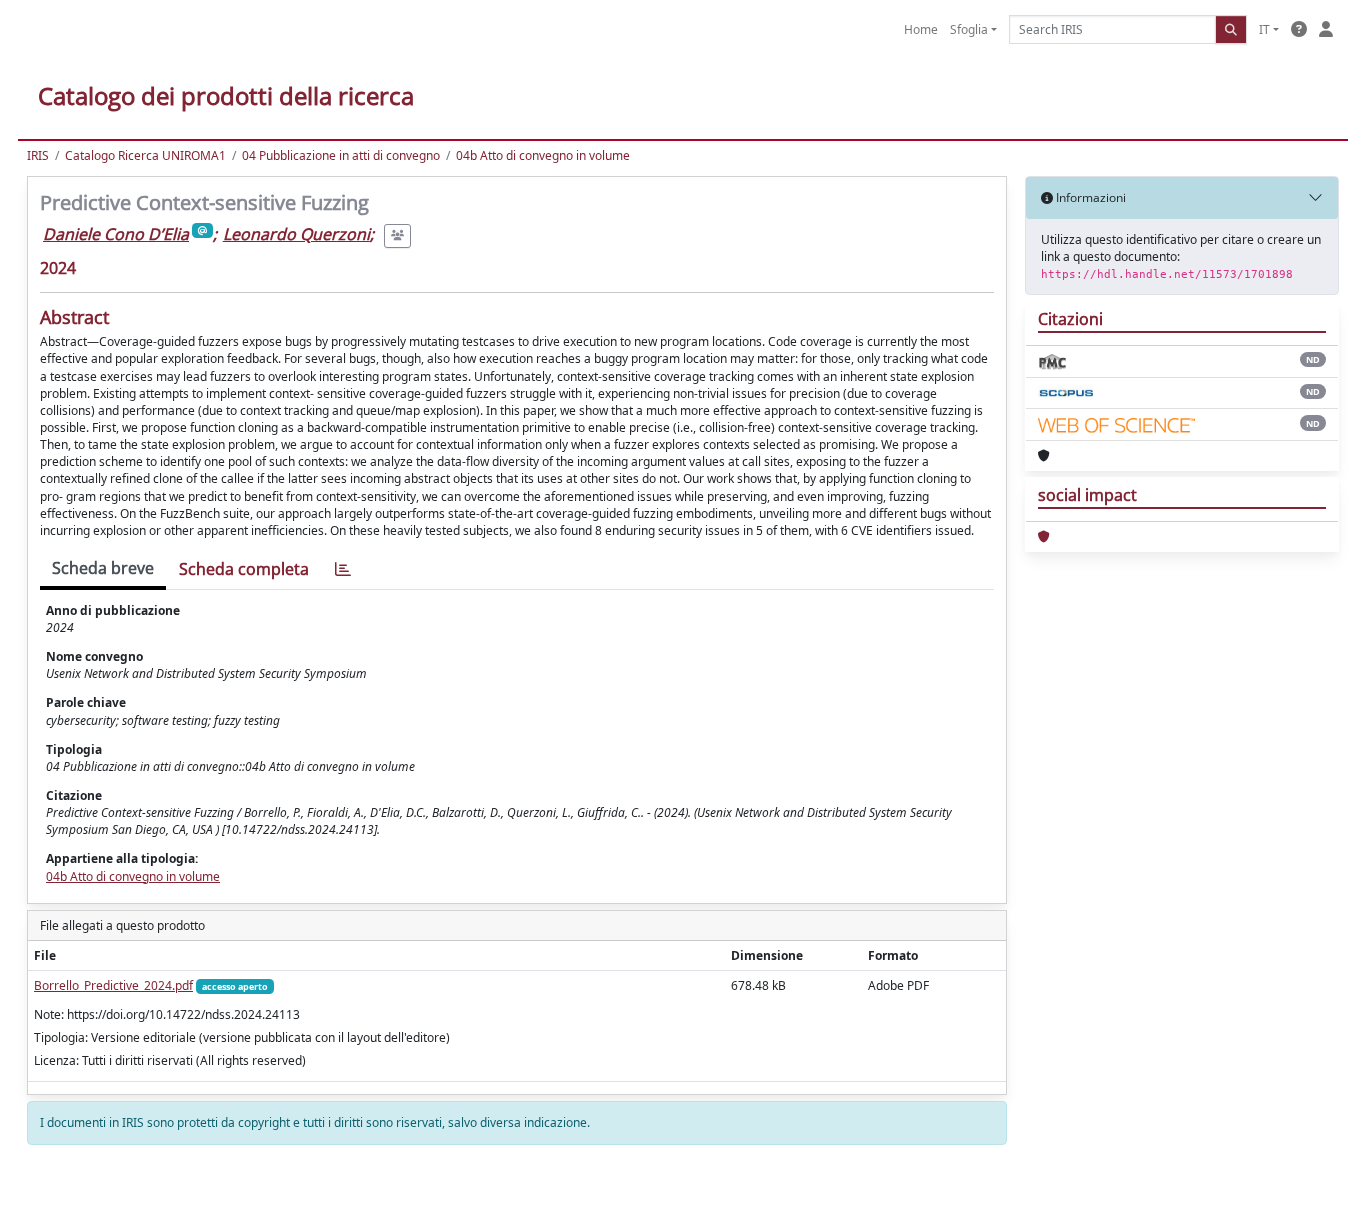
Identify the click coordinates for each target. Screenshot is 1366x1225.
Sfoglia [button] (969, 29)
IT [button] (1264, 29)
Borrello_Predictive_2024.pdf (113, 985)
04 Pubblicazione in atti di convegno (341, 155)
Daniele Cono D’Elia (116, 234)
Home (921, 29)
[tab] (343, 569)
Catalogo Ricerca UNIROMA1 (145, 155)
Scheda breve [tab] (103, 568)
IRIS (38, 155)
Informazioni (1089, 197)
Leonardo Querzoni (296, 234)
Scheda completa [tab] (244, 569)
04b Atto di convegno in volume (543, 155)
